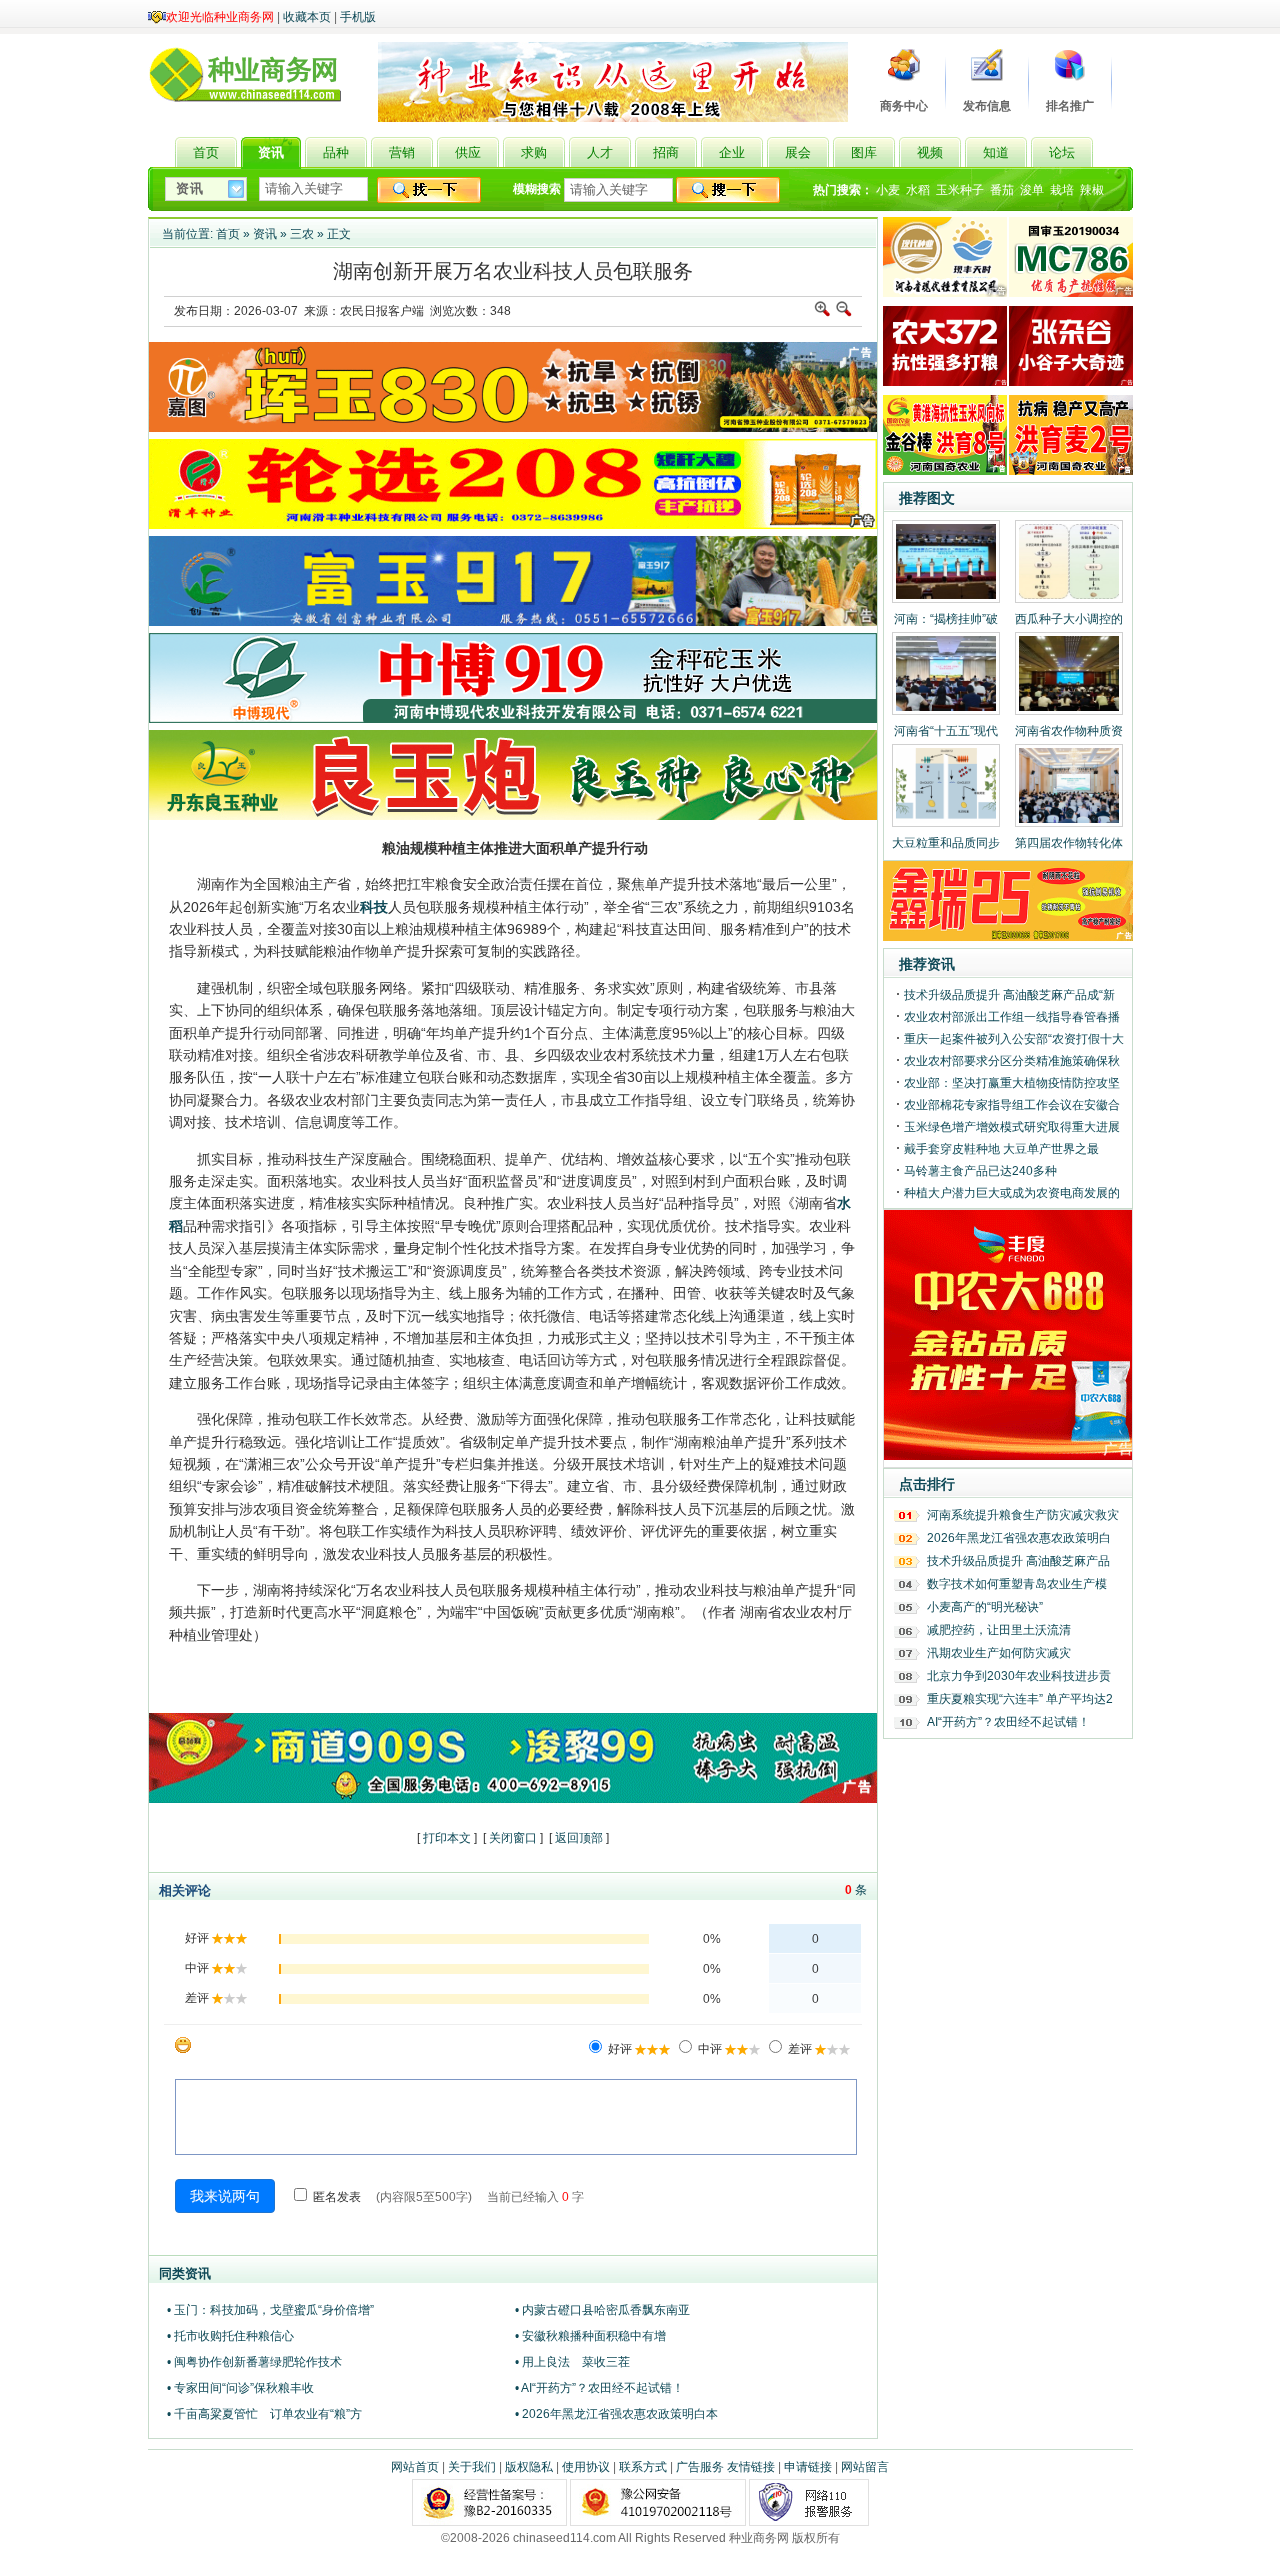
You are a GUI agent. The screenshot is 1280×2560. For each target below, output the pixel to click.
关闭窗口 (513, 1838)
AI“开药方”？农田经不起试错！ (1008, 1722)
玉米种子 (960, 190)
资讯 (265, 234)
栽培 (1062, 190)
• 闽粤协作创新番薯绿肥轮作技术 (254, 2362)
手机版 (358, 17)
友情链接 (751, 2467)
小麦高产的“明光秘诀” (985, 1607)
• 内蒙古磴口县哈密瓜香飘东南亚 (602, 2310)
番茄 (1002, 190)
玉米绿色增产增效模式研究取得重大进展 (1012, 1127)
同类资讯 (185, 2273)
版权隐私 (529, 2467)
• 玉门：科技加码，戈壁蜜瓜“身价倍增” (270, 2310)
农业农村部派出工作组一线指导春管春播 (1012, 1017)
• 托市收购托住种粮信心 (230, 2336)
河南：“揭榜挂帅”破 (946, 619)
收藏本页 (307, 17)
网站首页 (415, 2467)
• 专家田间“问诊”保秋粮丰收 (240, 2388)
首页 (228, 234)
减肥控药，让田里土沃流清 (999, 1630)
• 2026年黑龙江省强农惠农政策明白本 (616, 2414)
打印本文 (447, 1838)
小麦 (888, 190)
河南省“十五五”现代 (946, 731)
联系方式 (643, 2467)
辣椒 (1092, 190)
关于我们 (472, 2467)
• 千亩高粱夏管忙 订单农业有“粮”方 (264, 2414)
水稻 (918, 190)
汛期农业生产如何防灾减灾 (999, 1653)
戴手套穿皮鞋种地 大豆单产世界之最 (1001, 1149)
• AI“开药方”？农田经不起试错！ (599, 2388)
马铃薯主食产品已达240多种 (980, 1171)
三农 (302, 234)
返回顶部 (579, 1838)
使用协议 (586, 2467)
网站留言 (865, 2467)
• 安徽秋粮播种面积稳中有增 (590, 2336)
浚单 (1032, 190)
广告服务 (700, 2467)
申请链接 (808, 2467)
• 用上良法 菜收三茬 (572, 2362)
